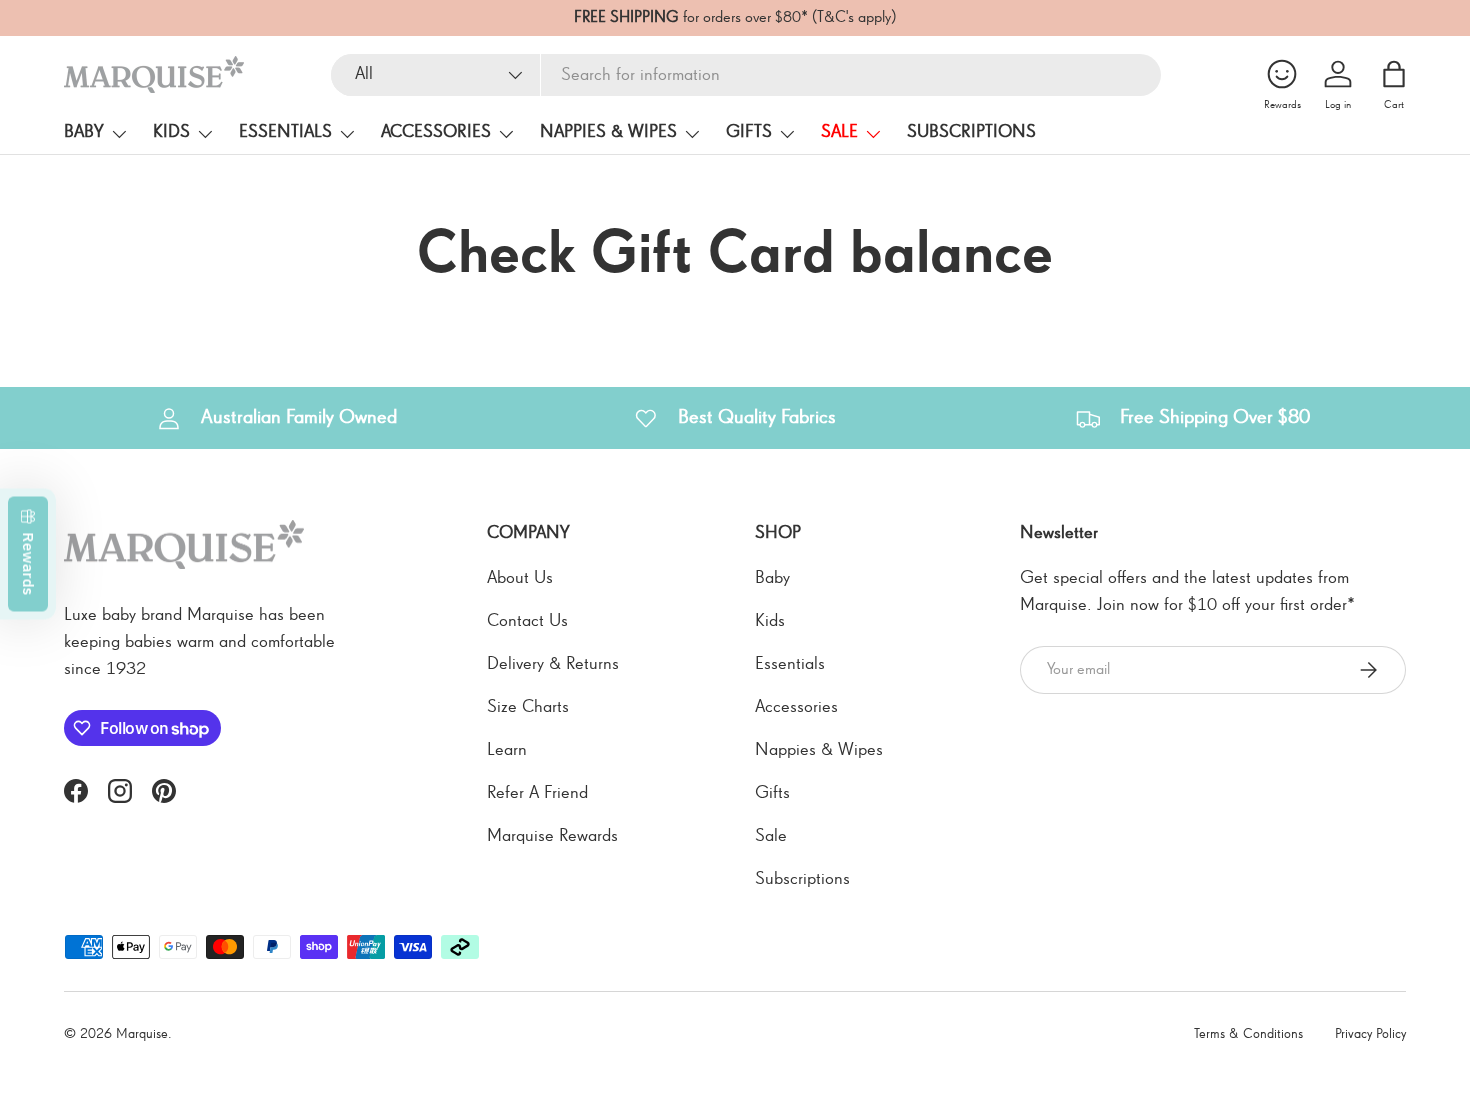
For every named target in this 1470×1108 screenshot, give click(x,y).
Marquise (142, 1034)
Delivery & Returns (553, 664)
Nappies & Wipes (608, 132)
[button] (1394, 74)
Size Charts (528, 707)
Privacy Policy (1370, 1034)
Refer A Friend (537, 793)
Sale (839, 132)
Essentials (285, 132)
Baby (84, 132)
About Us (520, 578)
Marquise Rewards (552, 836)
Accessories (436, 132)
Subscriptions (971, 132)
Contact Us (527, 621)
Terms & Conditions (1248, 1034)
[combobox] (746, 75)
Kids (171, 132)
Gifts (749, 132)
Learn (507, 750)
